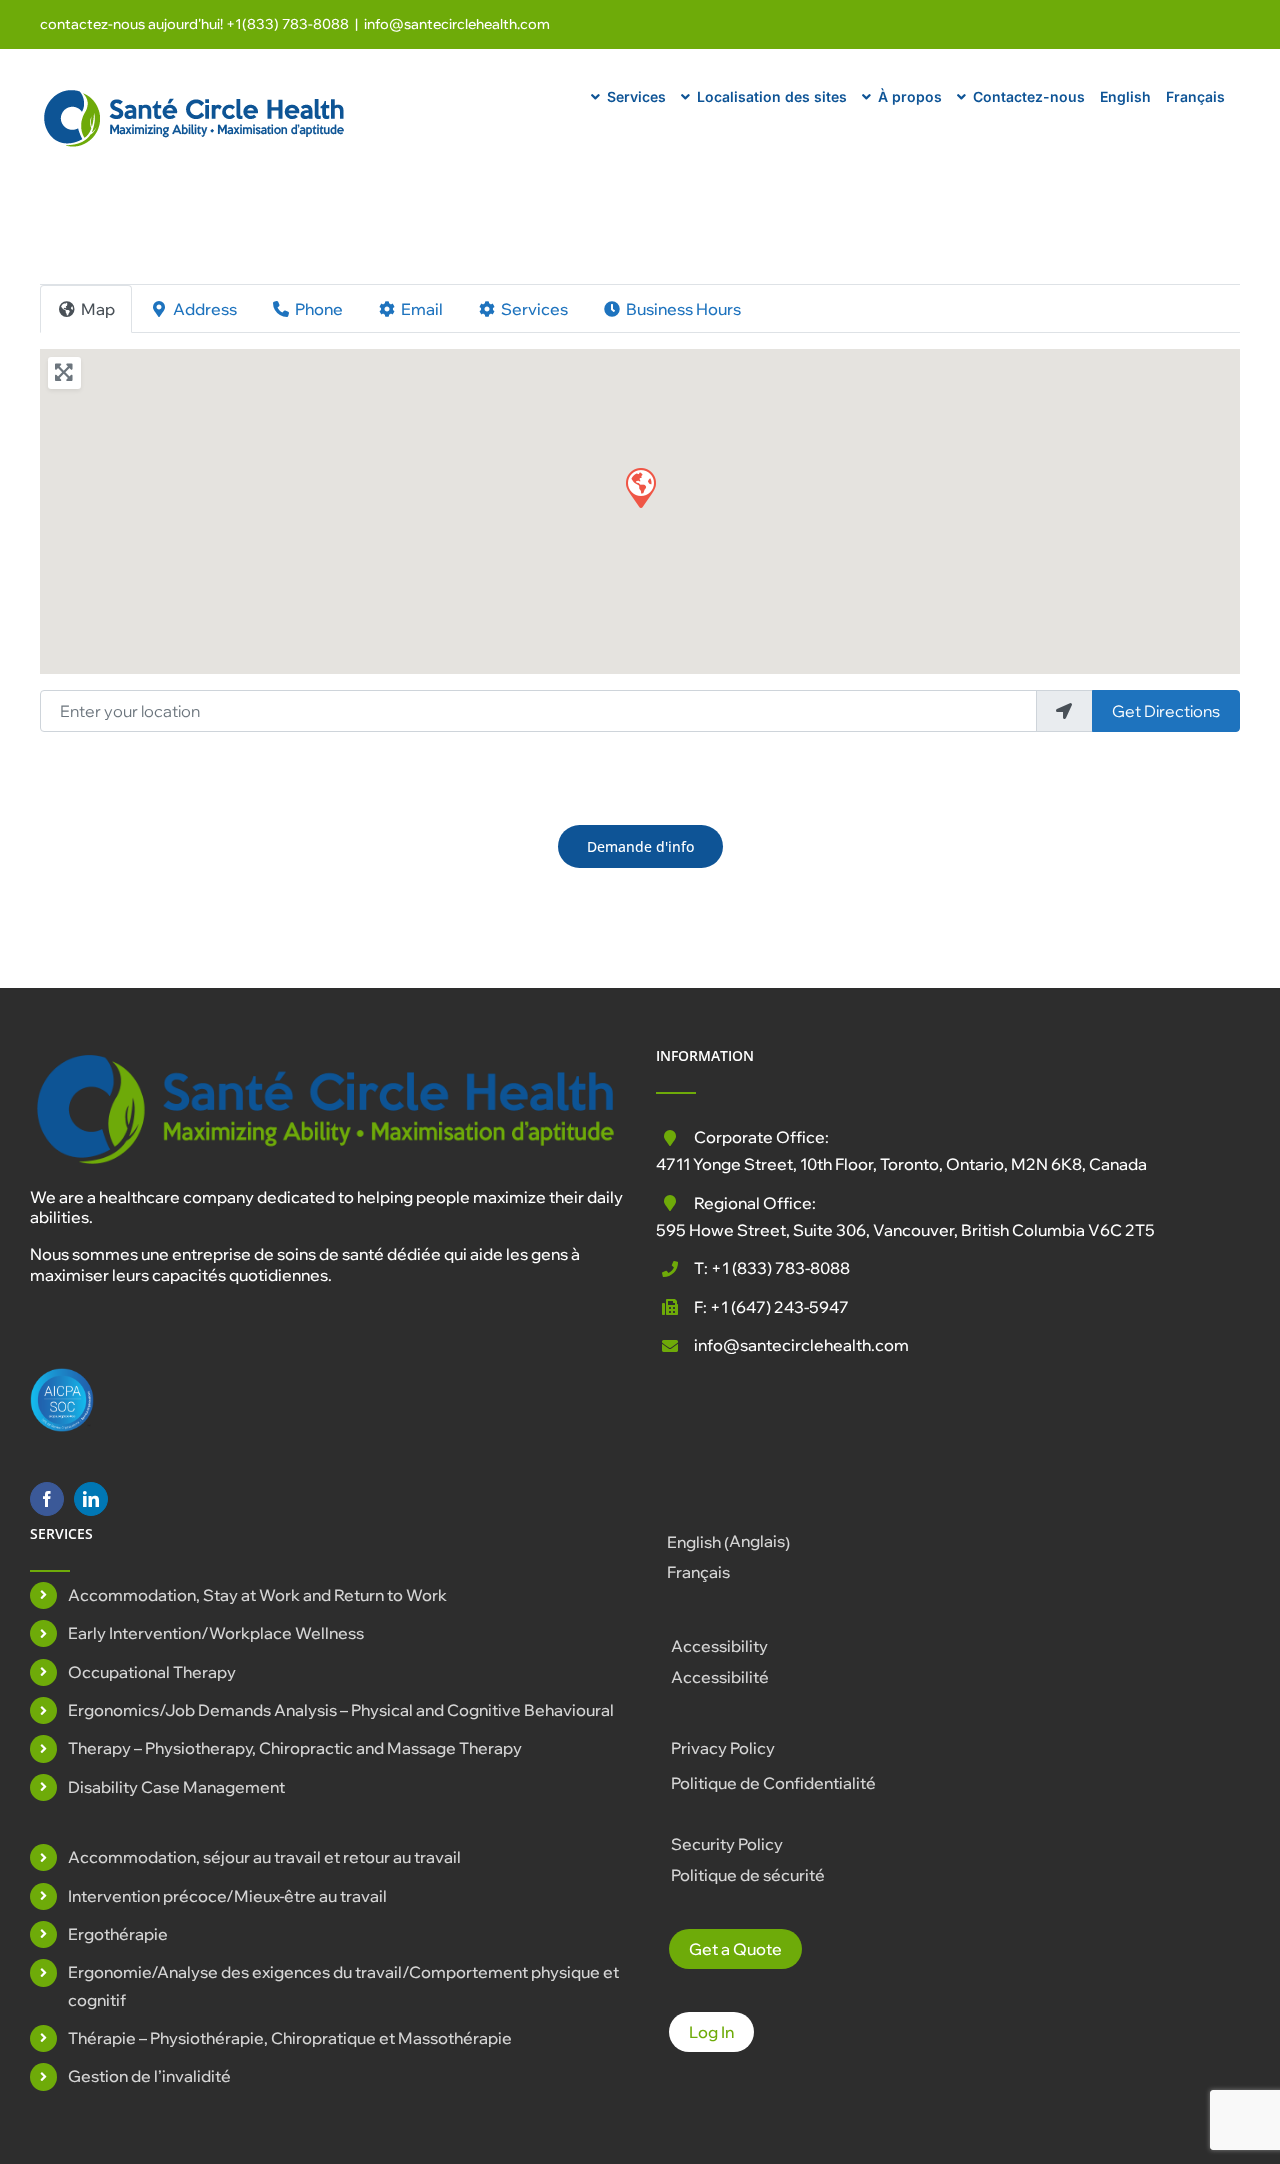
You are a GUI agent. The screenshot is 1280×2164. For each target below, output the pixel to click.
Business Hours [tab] (683, 309)
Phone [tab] (319, 309)
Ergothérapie (118, 1934)
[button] (640, 487)
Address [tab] (205, 309)
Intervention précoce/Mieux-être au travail (227, 1896)
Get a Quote (735, 1949)
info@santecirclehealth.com (457, 24)
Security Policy (727, 1844)
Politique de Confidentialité (773, 1783)
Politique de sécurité (748, 1875)
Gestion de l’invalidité (149, 2076)
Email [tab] (422, 309)
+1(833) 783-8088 (287, 24)
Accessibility (719, 1646)
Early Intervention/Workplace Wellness (216, 1633)
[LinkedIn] (91, 1499)
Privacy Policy (723, 1748)
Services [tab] (534, 309)
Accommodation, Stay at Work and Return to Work (257, 1595)
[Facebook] (47, 1499)
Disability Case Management (176, 1787)
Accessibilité (720, 1677)
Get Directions (1166, 711)
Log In (711, 2032)
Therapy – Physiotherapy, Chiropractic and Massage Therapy (295, 1748)
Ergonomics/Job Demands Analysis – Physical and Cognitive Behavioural (341, 1710)
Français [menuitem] (698, 1572)
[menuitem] (1125, 94)
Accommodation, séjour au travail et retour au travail (264, 1857)
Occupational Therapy (152, 1672)
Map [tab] (98, 309)
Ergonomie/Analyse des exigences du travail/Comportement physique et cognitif (343, 1985)
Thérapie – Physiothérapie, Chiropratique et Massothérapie (290, 2038)
